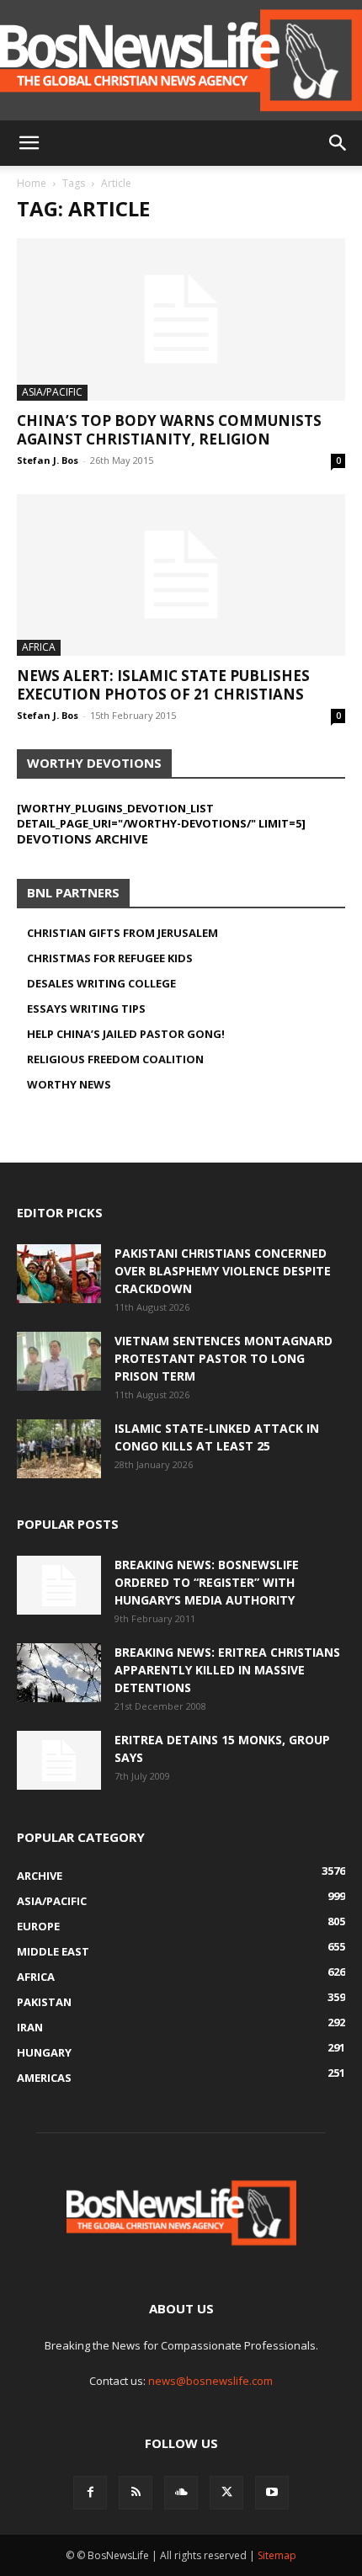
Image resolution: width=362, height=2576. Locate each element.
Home (32, 183)
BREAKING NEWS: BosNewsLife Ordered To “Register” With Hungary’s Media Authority (207, 1582)
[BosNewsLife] (181, 60)
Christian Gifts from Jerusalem (122, 933)
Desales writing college (101, 983)
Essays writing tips (86, 1009)
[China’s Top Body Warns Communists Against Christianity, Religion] (181, 319)
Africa (39, 647)
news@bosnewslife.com (210, 2381)
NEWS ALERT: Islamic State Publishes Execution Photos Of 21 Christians (163, 685)
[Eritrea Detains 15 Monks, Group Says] (59, 1760)
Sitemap (277, 2555)
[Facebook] (90, 2493)
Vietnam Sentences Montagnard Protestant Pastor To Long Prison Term (224, 1358)
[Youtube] (272, 2493)
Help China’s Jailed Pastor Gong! (126, 1034)
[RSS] (136, 2493)
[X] (226, 2493)
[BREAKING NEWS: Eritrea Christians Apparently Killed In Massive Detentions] (59, 1673)
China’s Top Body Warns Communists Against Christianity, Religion (169, 430)
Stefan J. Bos (48, 460)
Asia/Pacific (52, 392)
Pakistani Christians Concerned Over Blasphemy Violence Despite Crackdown (223, 1271)
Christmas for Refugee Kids (110, 958)
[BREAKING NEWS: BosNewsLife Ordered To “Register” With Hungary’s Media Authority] (59, 1585)
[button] (29, 143)
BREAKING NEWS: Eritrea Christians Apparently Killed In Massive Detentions (227, 1670)
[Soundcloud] (181, 2493)
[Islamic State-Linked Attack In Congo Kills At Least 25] (59, 1449)
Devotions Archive (83, 838)
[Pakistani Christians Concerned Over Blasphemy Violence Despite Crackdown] (59, 1274)
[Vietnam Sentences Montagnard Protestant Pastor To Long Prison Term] (59, 1361)
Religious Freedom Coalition (115, 1059)
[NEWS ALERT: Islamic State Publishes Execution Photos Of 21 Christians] (181, 575)
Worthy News (69, 1084)
